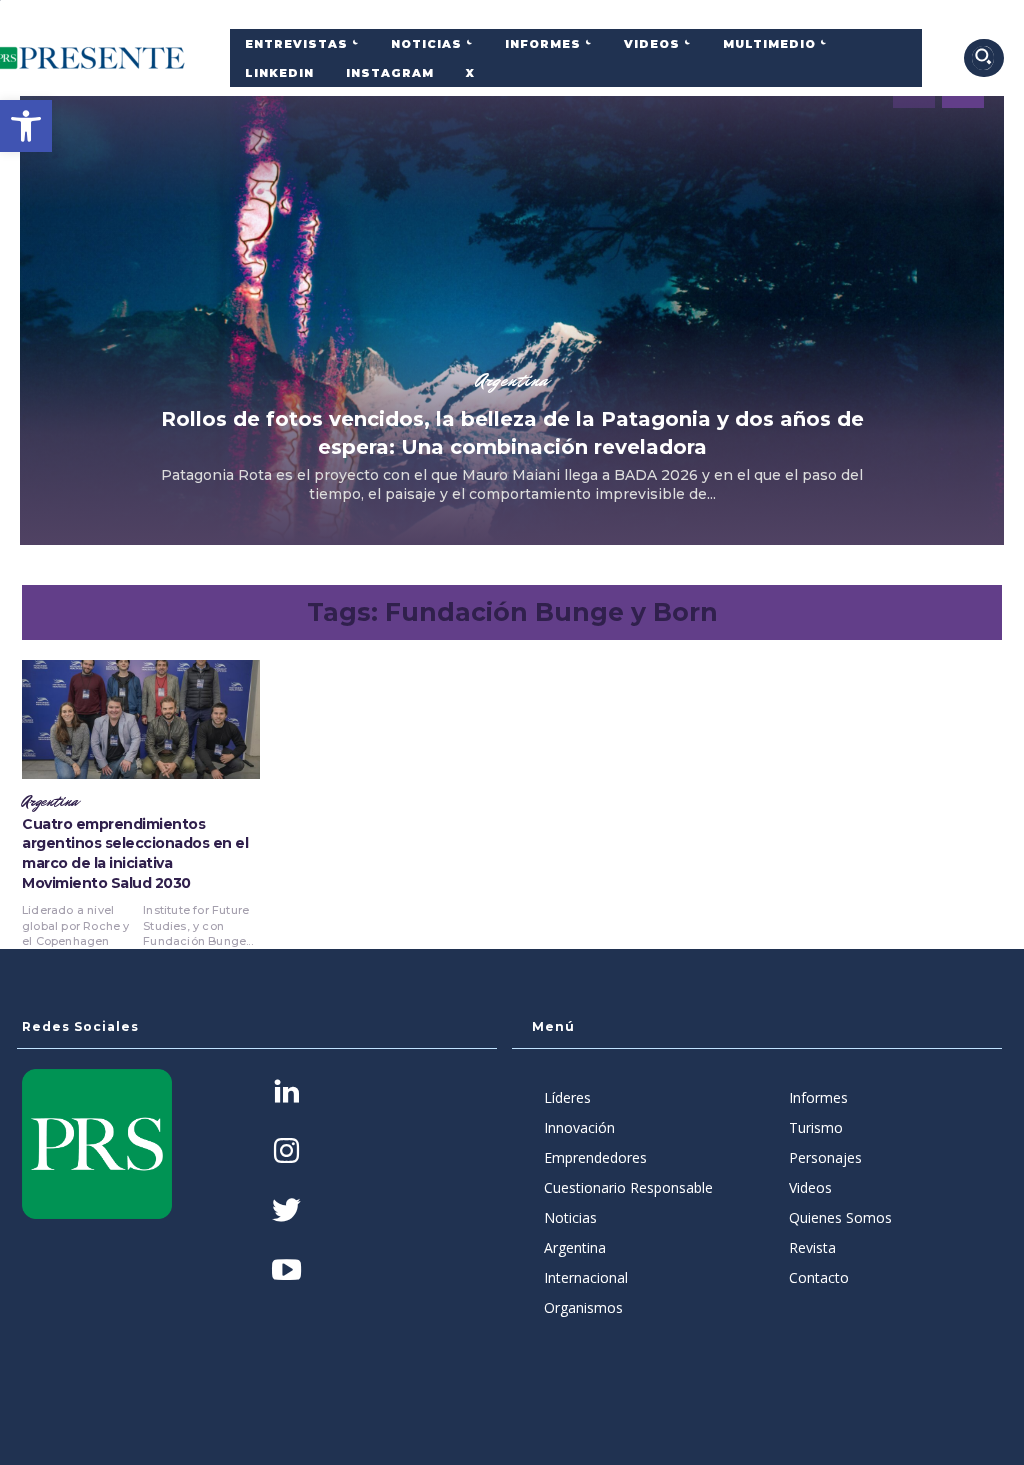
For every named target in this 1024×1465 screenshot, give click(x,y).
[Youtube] (286, 1271)
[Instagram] (286, 1152)
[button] (26, 126)
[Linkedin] (286, 1093)
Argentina (512, 380)
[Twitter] (286, 1212)
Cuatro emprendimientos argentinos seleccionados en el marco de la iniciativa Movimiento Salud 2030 (135, 853)
